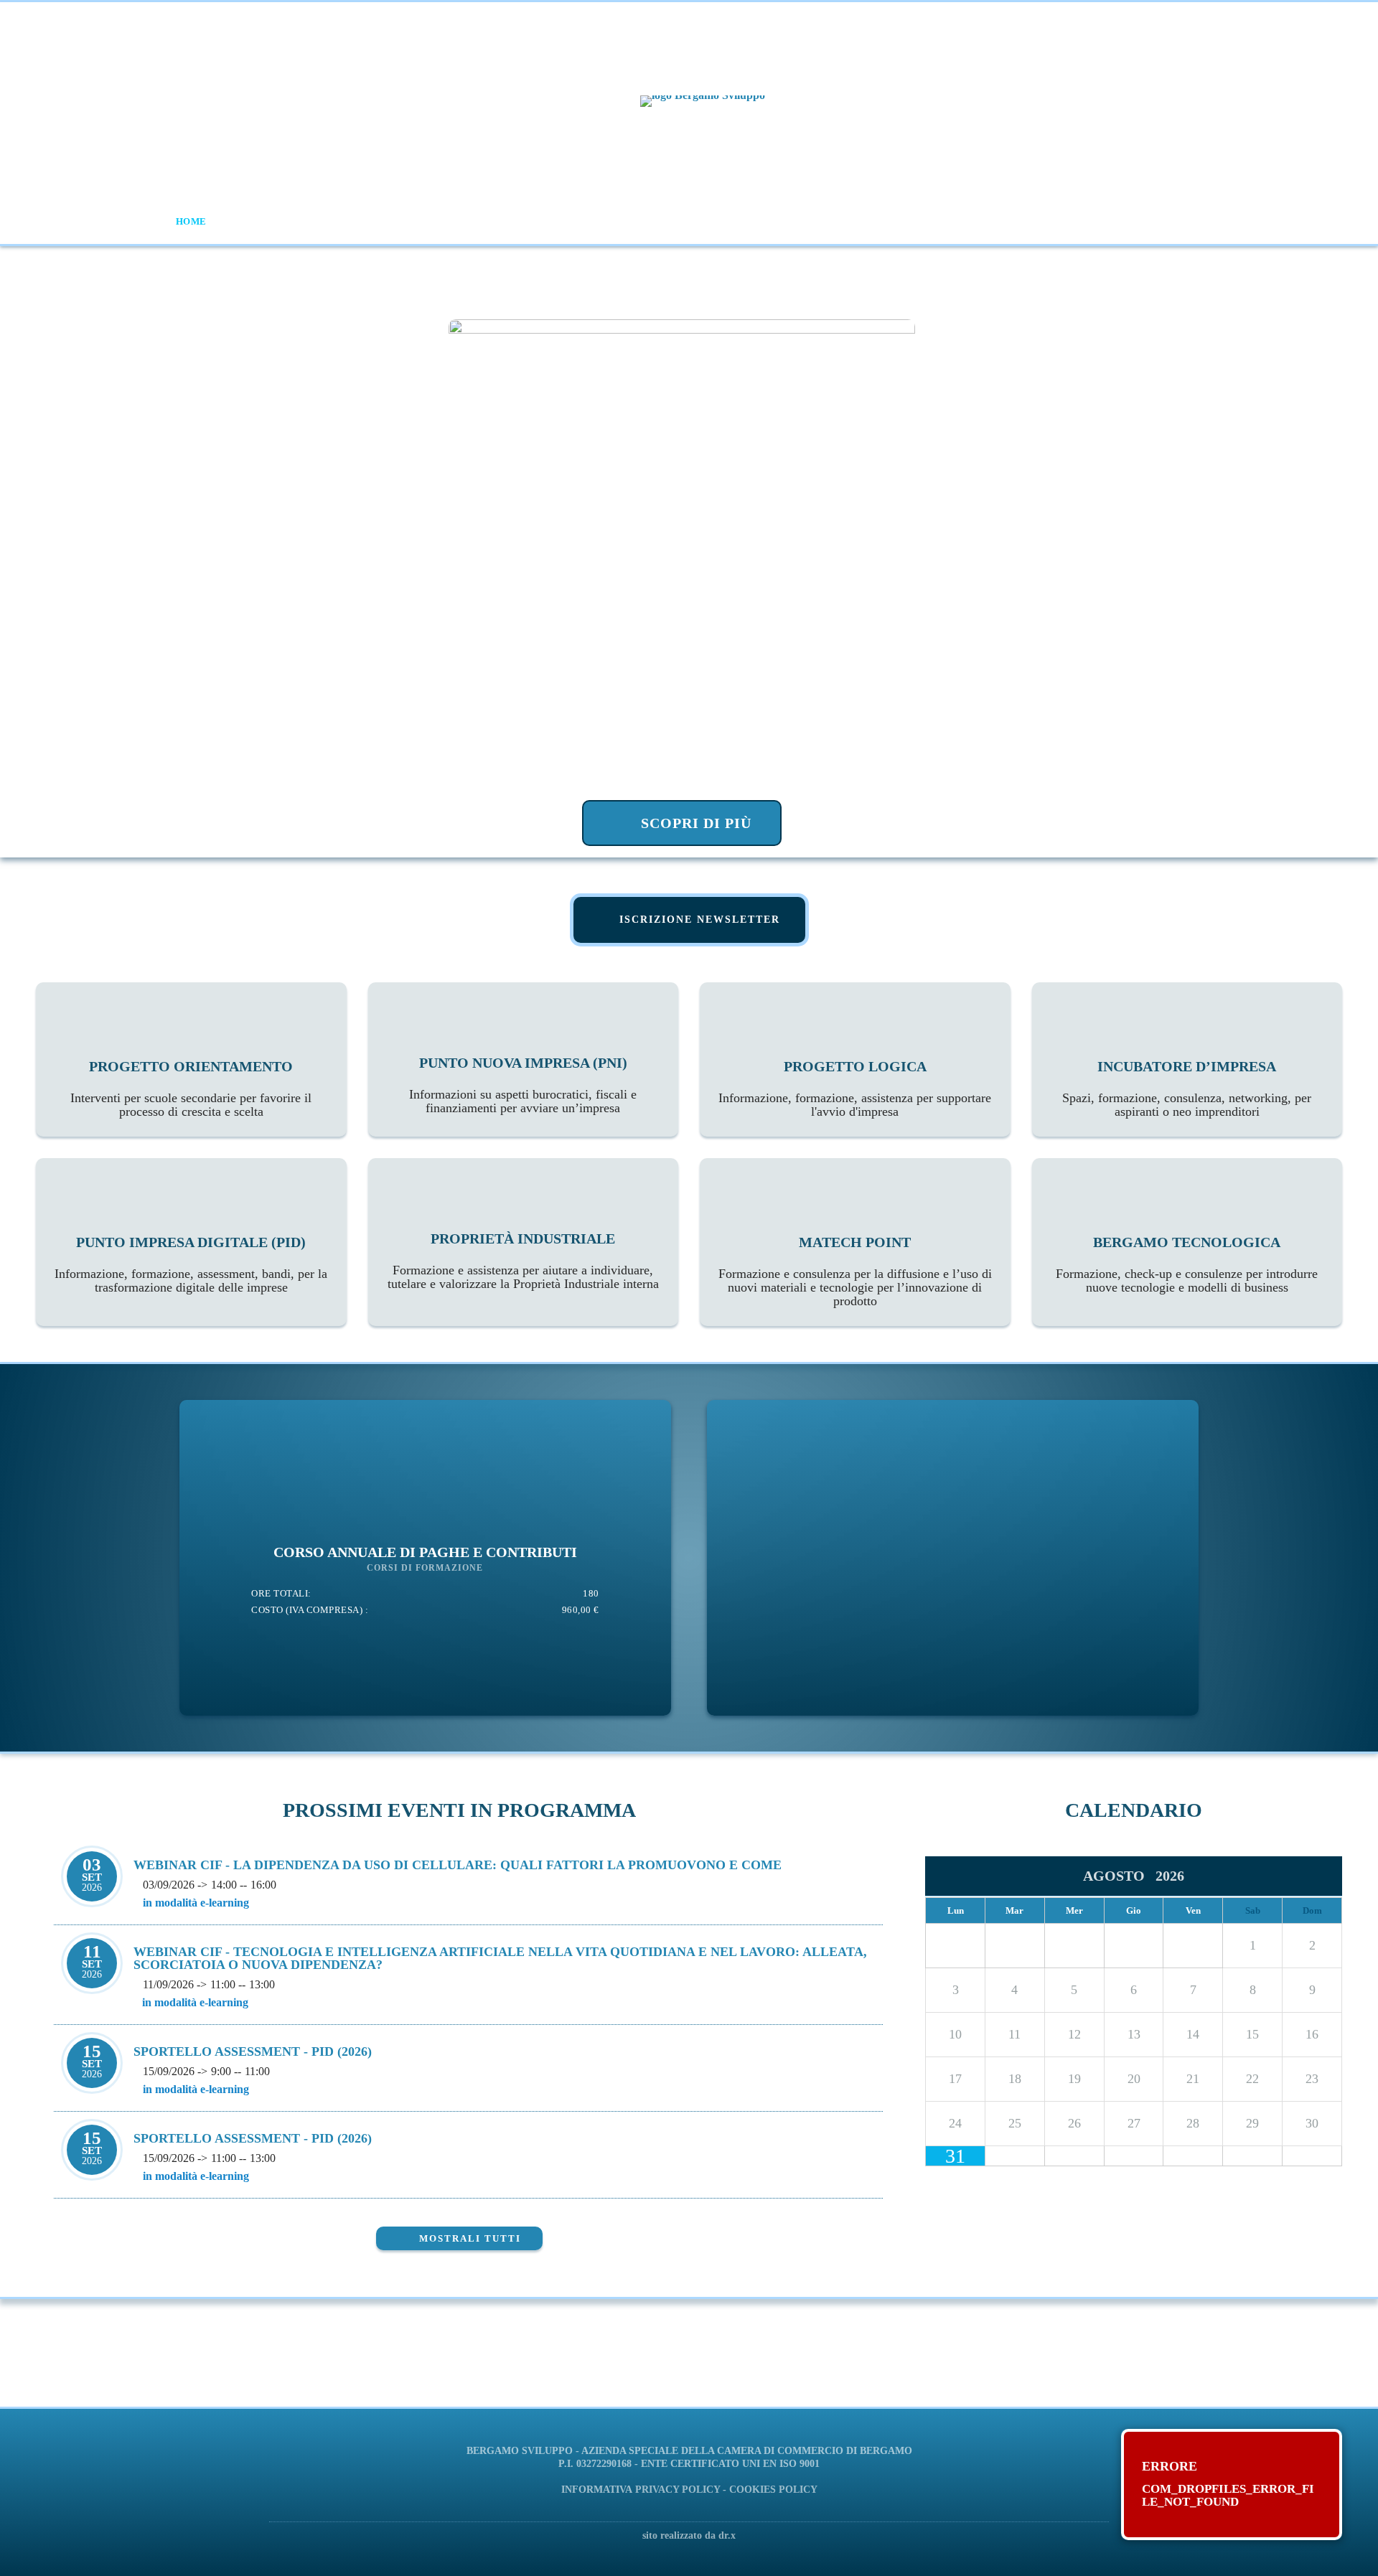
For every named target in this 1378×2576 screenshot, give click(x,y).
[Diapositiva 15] (773, 835)
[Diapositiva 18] (829, 835)
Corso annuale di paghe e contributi (425, 1552)
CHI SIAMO (255, 221)
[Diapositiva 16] (792, 835)
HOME (191, 221)
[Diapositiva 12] (717, 835)
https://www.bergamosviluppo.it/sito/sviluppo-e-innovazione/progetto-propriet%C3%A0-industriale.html (624, 2364)
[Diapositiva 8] (643, 835)
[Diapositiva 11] (699, 835)
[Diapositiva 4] (568, 835)
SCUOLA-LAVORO (464, 221)
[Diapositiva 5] (587, 835)
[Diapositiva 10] (680, 835)
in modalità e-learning (196, 1903)
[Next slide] (1336, 553)
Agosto (1119, 1876)
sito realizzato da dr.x (689, 2535)
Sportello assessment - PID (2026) (253, 2051)
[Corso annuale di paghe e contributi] (425, 1579)
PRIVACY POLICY (678, 2490)
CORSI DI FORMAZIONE (425, 1568)
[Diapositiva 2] (531, 835)
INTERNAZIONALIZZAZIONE (933, 221)
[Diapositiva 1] (512, 835)
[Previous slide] (42, 553)
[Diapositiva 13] (736, 835)
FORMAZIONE (352, 221)
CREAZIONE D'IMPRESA (601, 221)
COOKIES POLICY (773, 2490)
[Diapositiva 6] (605, 835)
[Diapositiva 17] (811, 835)
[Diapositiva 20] (867, 835)
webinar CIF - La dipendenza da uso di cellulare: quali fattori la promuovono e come (458, 1865)
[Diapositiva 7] (624, 835)
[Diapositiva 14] (755, 835)
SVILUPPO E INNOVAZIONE (761, 221)
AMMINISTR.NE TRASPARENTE (1113, 221)
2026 (1170, 1876)
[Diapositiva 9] (661, 835)
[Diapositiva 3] (549, 835)
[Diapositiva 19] (848, 835)
